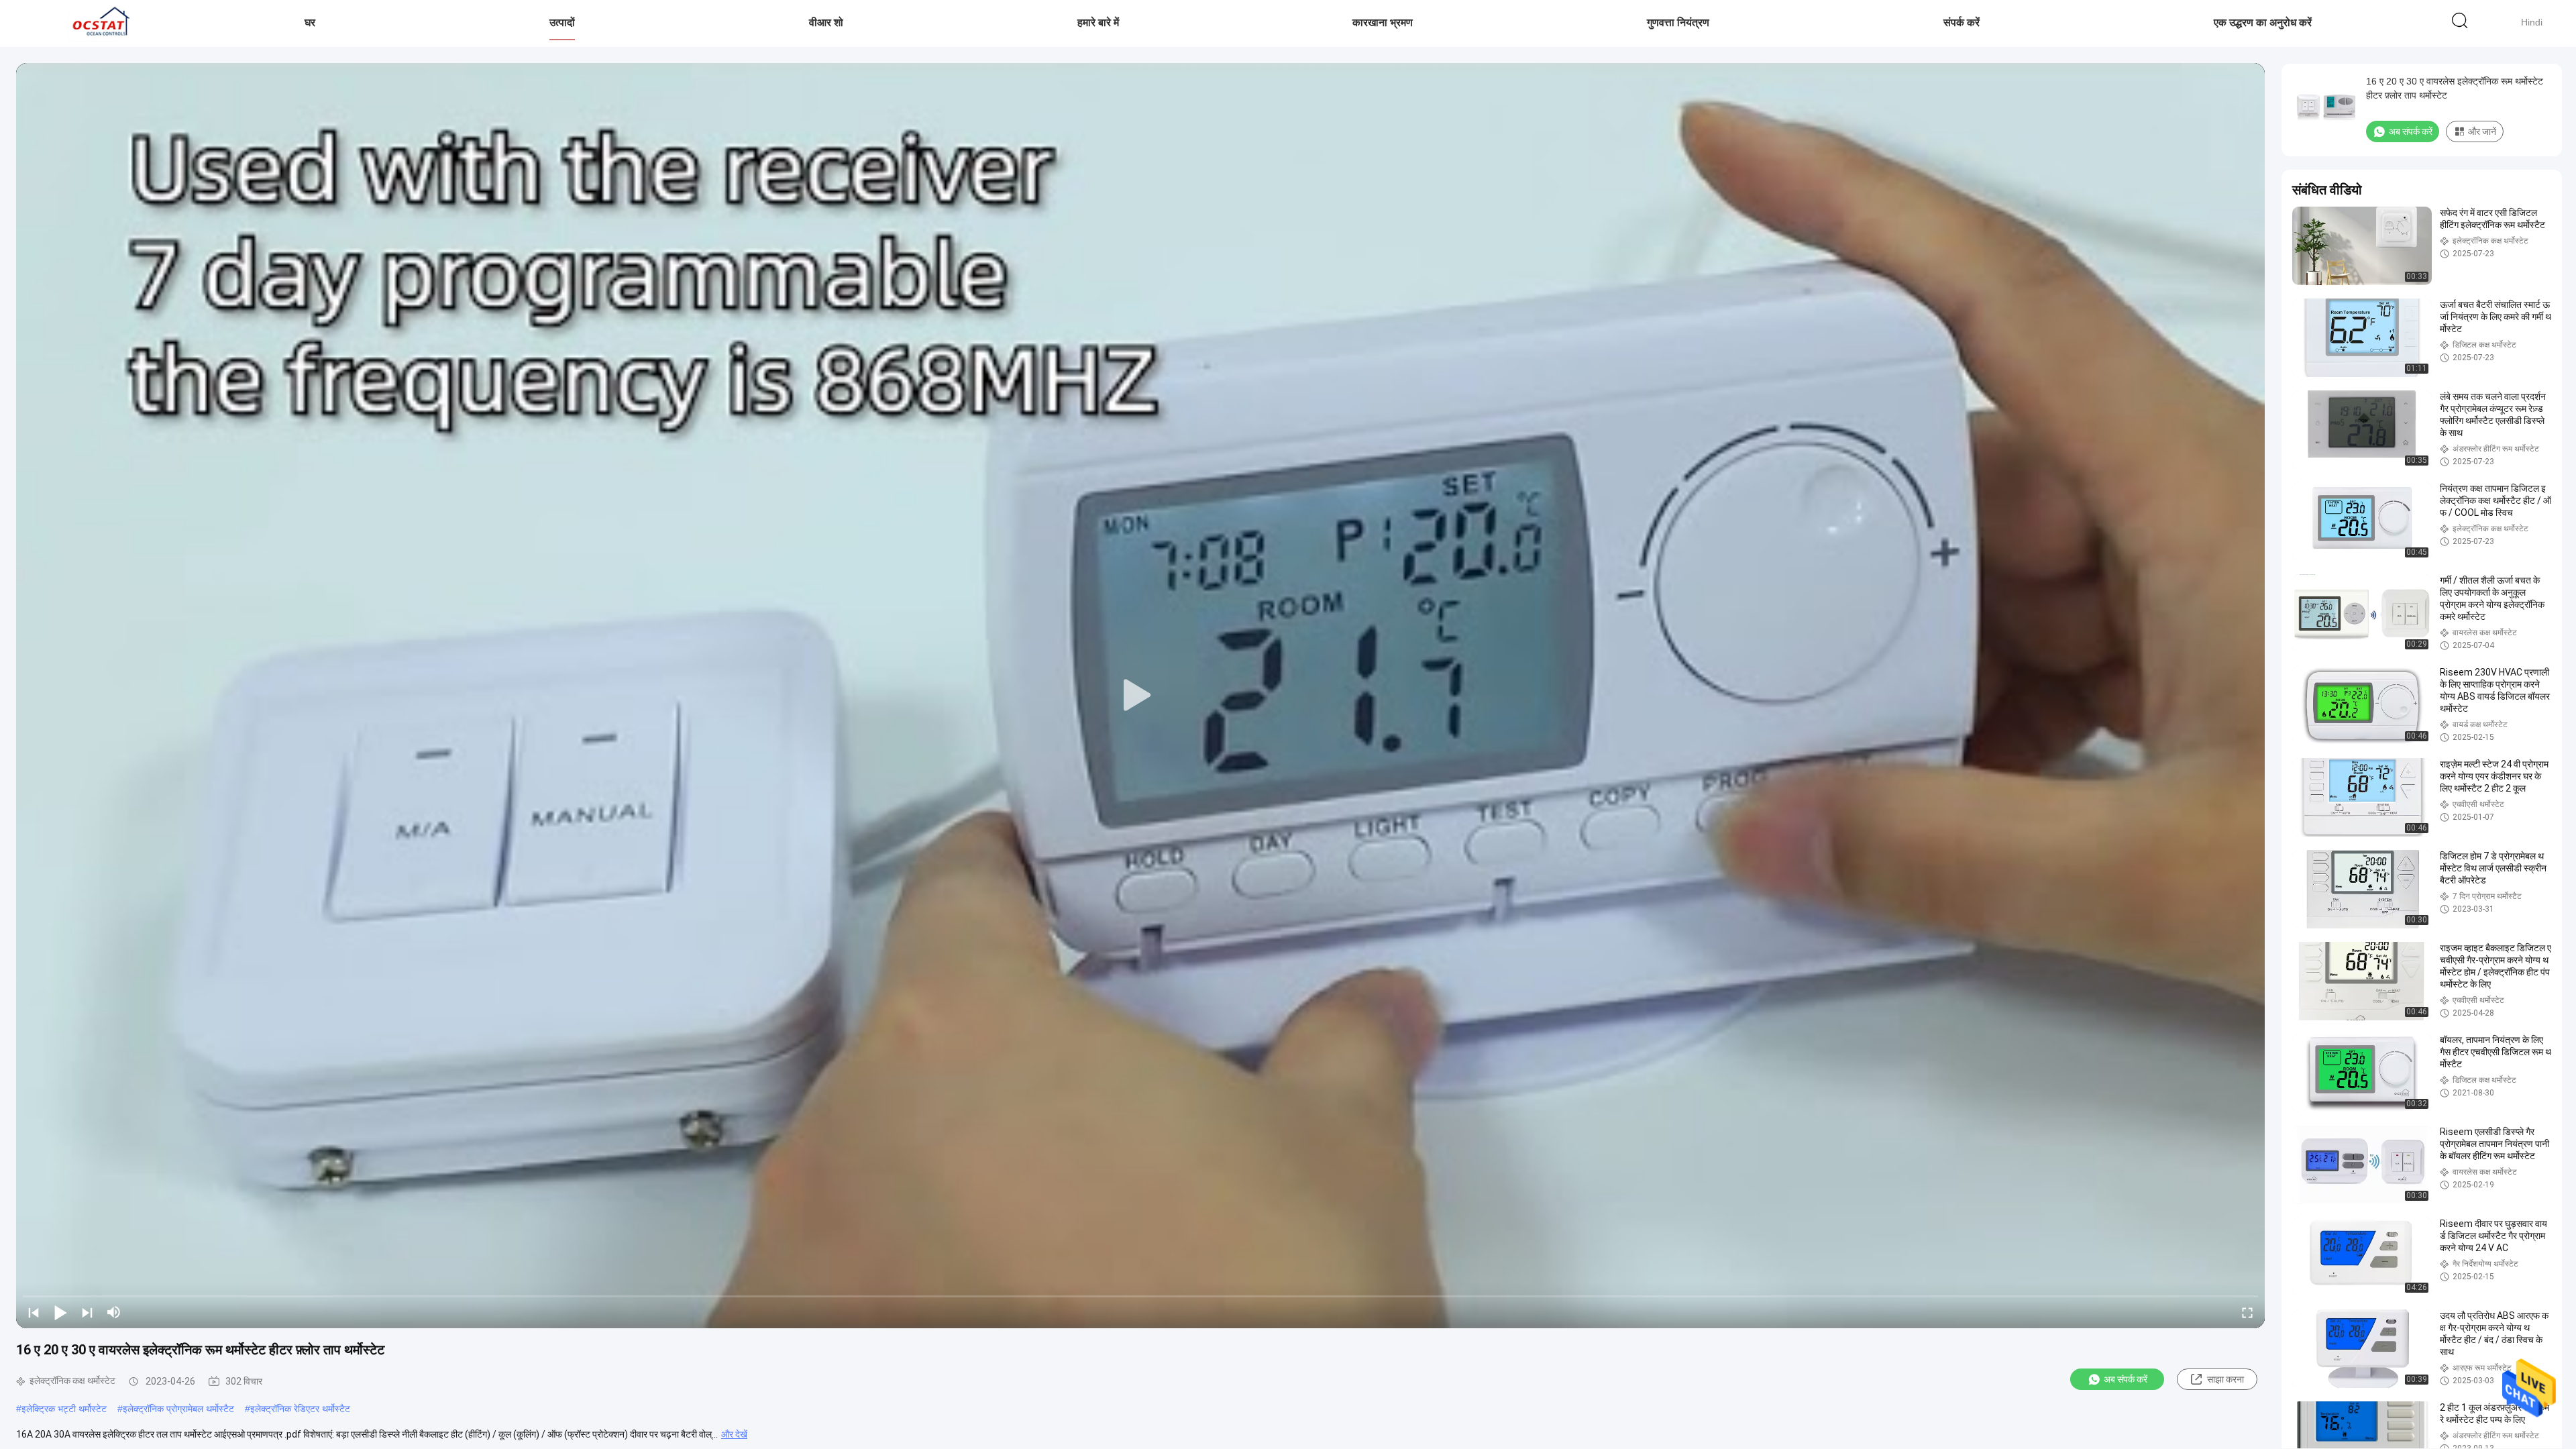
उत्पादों (562, 22)
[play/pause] (60, 1312)
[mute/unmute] (114, 1312)
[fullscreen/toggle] (2247, 1312)
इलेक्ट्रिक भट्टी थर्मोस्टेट (64, 1409)
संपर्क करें (1962, 22)
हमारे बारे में (1098, 22)
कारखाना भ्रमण (1383, 22)
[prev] (34, 1312)
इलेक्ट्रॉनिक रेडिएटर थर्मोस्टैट (300, 1409)
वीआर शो (826, 22)
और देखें (734, 1434)
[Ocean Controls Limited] (99, 23)
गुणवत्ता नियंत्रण (1678, 22)
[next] (87, 1312)
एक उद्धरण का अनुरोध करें (2263, 22)
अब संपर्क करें (2126, 1379)
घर (310, 22)
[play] (1140, 696)
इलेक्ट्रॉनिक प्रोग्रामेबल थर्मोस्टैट (178, 1409)
